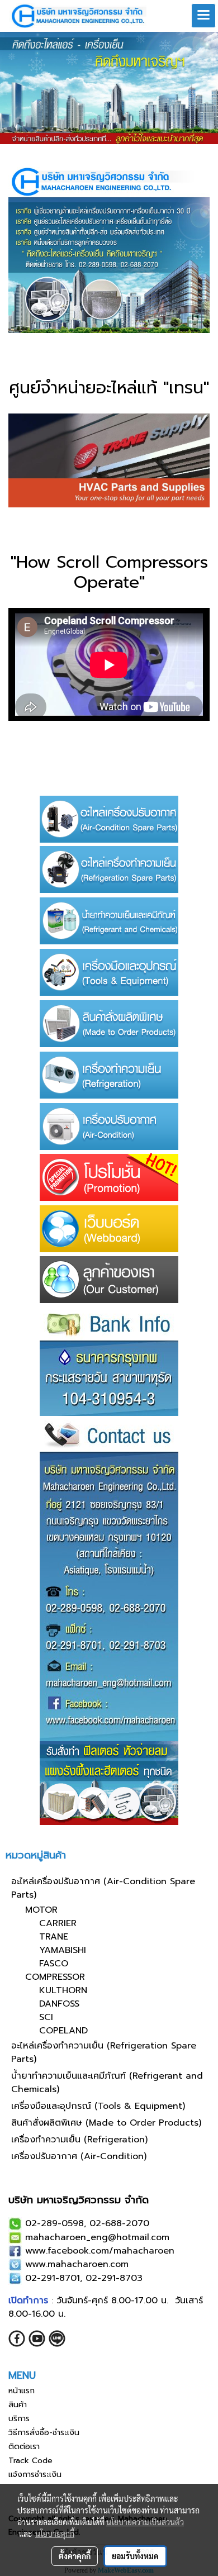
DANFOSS (59, 2004)
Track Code (30, 2461)
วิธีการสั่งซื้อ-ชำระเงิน (44, 2433)
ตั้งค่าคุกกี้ (75, 2556)
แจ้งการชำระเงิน (35, 2475)
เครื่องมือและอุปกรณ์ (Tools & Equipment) (98, 2106)
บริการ (19, 2419)
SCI (46, 2017)
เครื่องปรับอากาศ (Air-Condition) (79, 2156)
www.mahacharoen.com (77, 2264)
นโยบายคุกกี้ (55, 2534)
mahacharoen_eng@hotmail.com (97, 2237)
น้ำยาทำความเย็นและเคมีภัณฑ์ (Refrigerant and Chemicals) (107, 2083)
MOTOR (41, 1910)
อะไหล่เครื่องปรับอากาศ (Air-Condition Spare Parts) (103, 1888)
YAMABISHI (63, 1950)
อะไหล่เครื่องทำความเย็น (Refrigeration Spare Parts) (104, 2052)
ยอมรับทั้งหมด (135, 2556)
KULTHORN (63, 1990)
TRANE (54, 1937)
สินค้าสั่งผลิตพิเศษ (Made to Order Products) (106, 2123)
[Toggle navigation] (203, 16)
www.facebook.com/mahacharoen (100, 2251)
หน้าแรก (22, 2391)
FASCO (54, 1964)
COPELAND (63, 2031)
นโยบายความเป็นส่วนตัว (145, 2522)
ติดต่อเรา (24, 2447)
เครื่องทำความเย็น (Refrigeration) (79, 2140)
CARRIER (58, 1923)
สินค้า (18, 2405)
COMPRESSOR (55, 1977)
